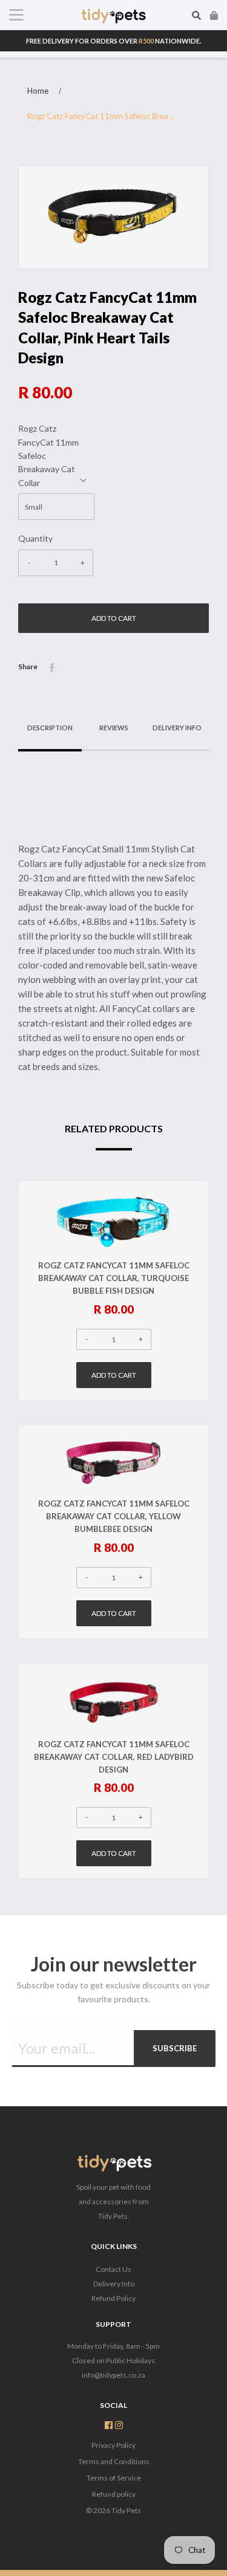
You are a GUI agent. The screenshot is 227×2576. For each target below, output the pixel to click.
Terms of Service (114, 2478)
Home (38, 91)
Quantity (35, 538)
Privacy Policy (113, 2445)
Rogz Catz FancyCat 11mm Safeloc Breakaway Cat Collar (48, 456)
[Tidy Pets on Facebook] (109, 2426)
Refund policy (114, 2494)
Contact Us (113, 2269)
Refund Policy (113, 2298)
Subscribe (175, 2048)
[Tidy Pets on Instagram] (119, 2426)
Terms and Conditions (114, 2461)
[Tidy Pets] (114, 2165)
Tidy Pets (126, 2510)
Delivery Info (114, 2284)
